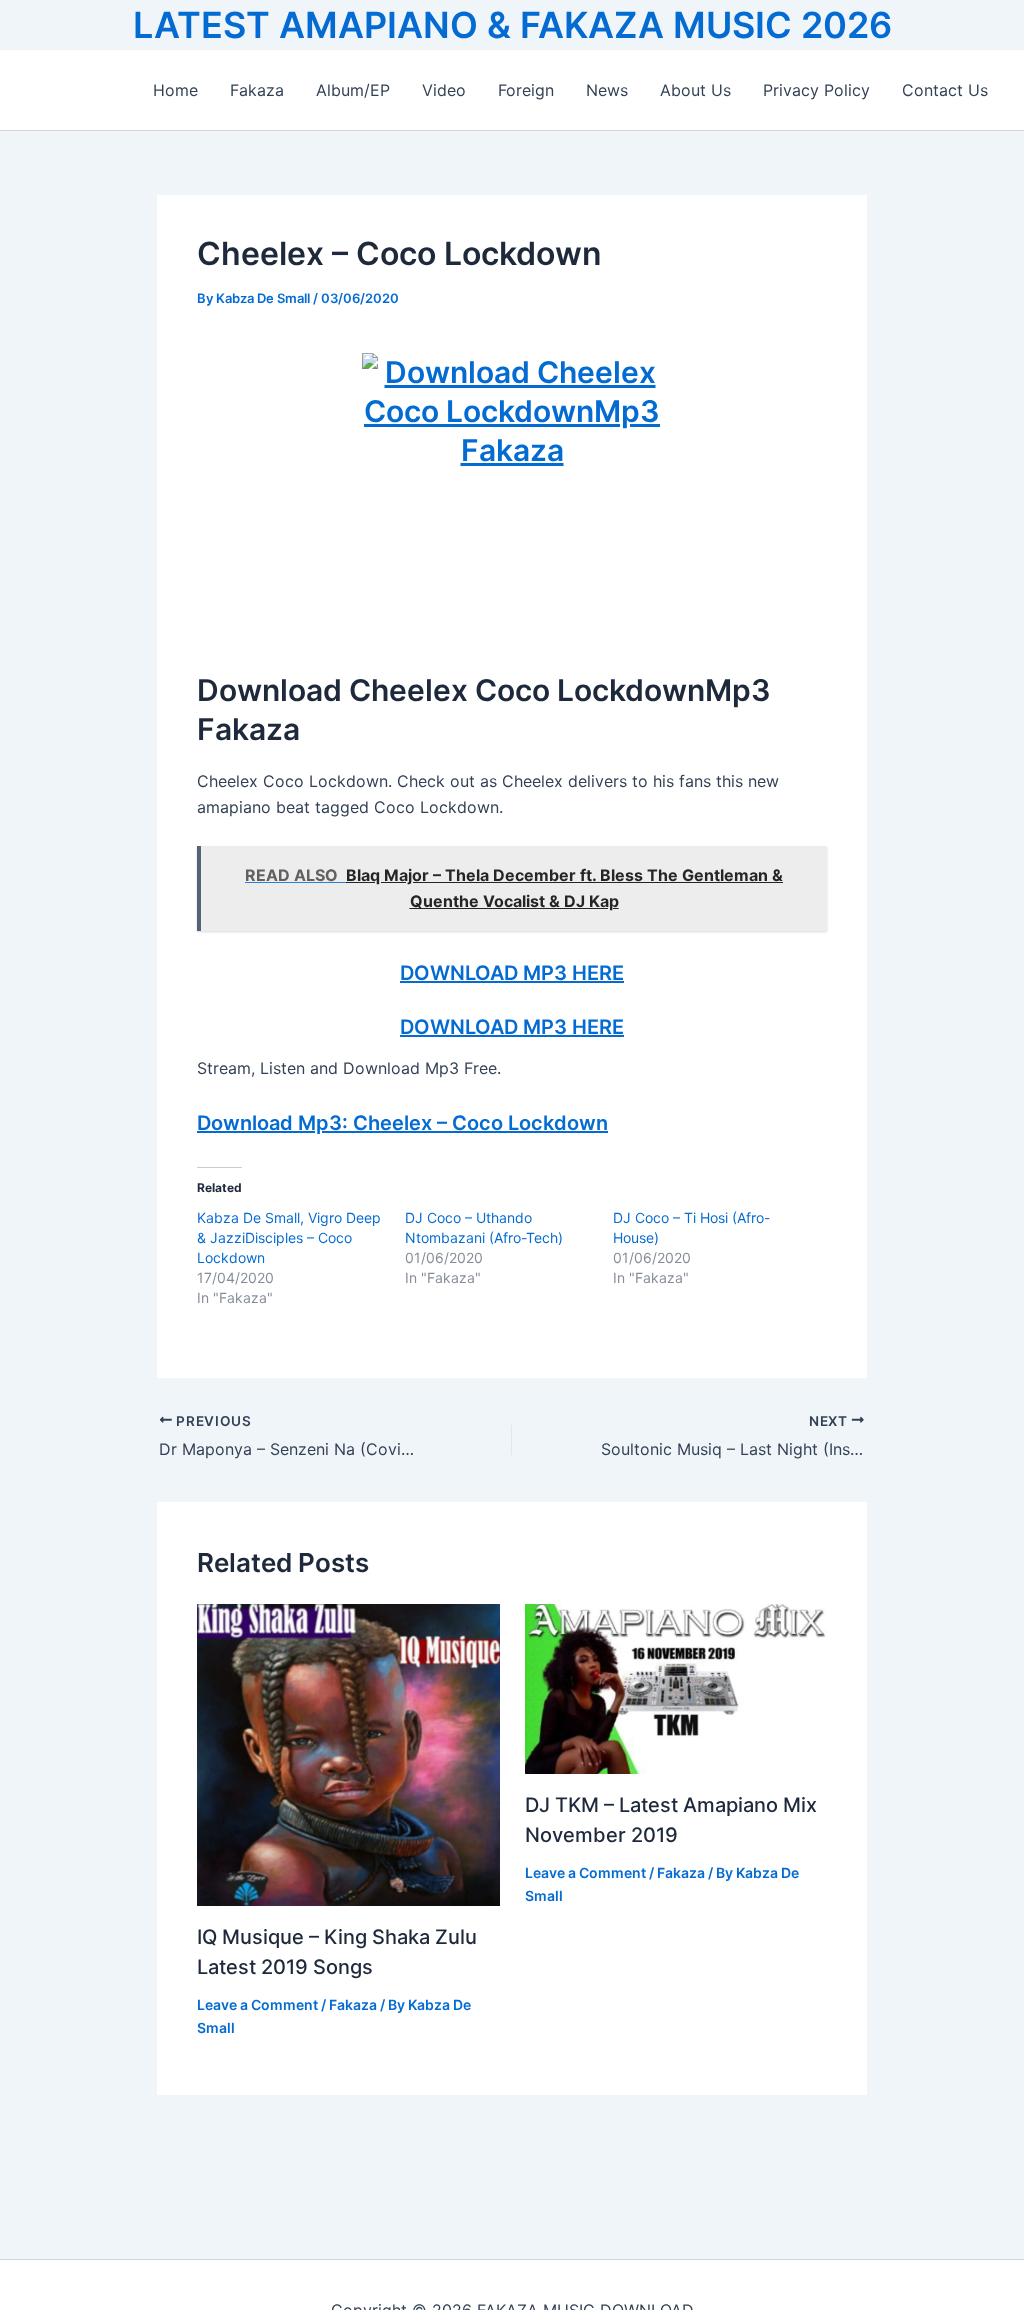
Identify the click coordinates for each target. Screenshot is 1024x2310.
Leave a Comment (257, 2004)
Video (444, 90)
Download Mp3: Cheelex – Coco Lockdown (402, 1123)
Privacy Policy (816, 90)
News (607, 90)
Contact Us (945, 90)
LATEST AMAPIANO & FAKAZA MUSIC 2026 (512, 25)
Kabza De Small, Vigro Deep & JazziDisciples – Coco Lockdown (289, 1237)
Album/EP (353, 90)
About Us (695, 90)
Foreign (526, 90)
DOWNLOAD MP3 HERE (512, 973)
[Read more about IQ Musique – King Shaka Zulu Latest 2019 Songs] (348, 1753)
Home (175, 90)
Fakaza (257, 90)
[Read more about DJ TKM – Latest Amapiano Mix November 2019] (676, 1687)
